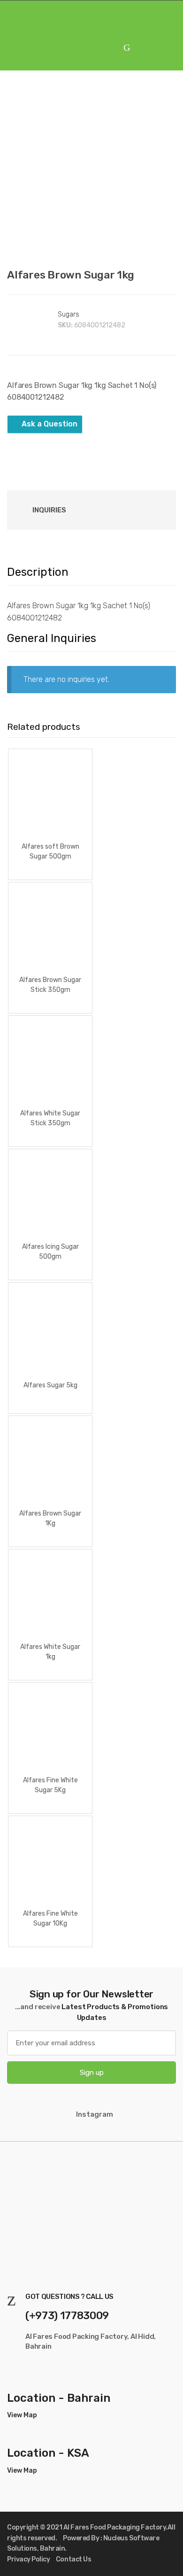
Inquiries (49, 510)
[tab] (49, 510)
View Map (22, 2415)
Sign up (92, 2073)
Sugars (68, 314)
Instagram (95, 2114)
